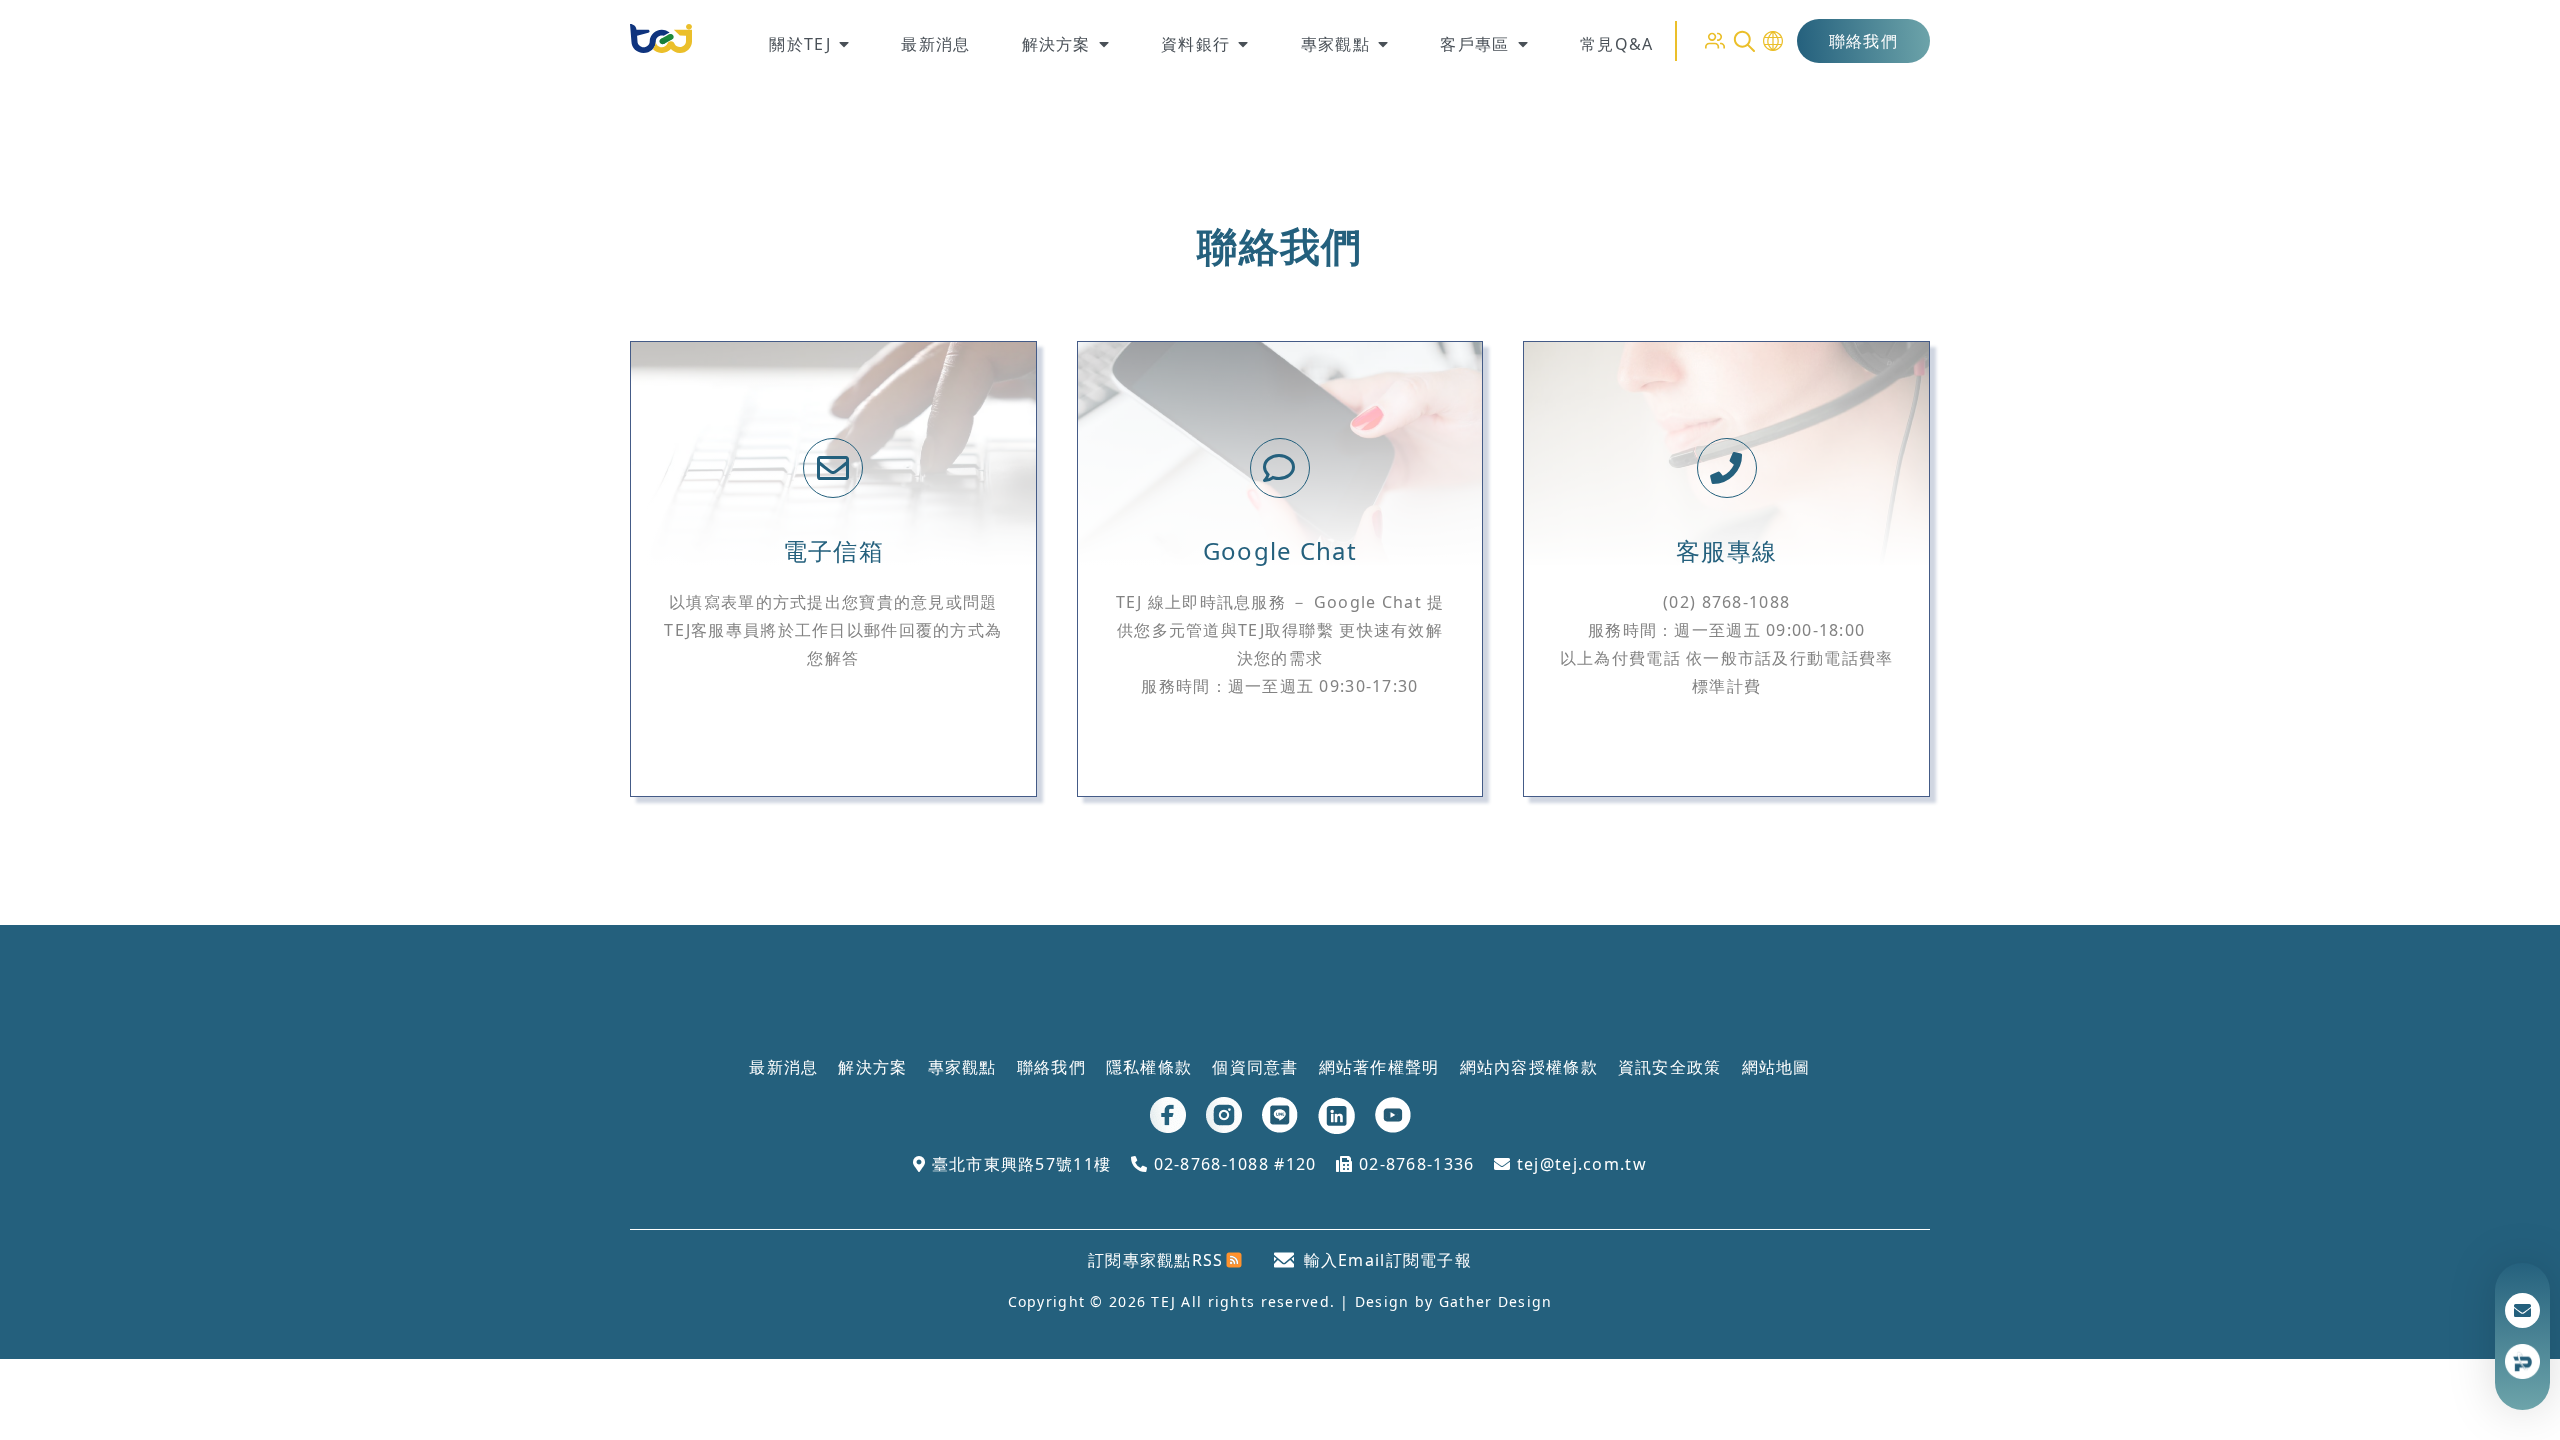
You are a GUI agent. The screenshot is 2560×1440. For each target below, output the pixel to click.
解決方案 (872, 1067)
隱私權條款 (1149, 1067)
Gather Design (1496, 1301)
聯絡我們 (1863, 41)
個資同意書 (1255, 1067)
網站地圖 (1776, 1067)
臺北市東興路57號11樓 (1018, 1164)
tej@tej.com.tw (1579, 1164)
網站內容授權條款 (1529, 1067)
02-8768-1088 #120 (1232, 1164)
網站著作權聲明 (1379, 1067)
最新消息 (783, 1067)
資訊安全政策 (1670, 1067)
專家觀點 (962, 1067)
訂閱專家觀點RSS (1156, 1260)
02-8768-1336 (1414, 1164)
